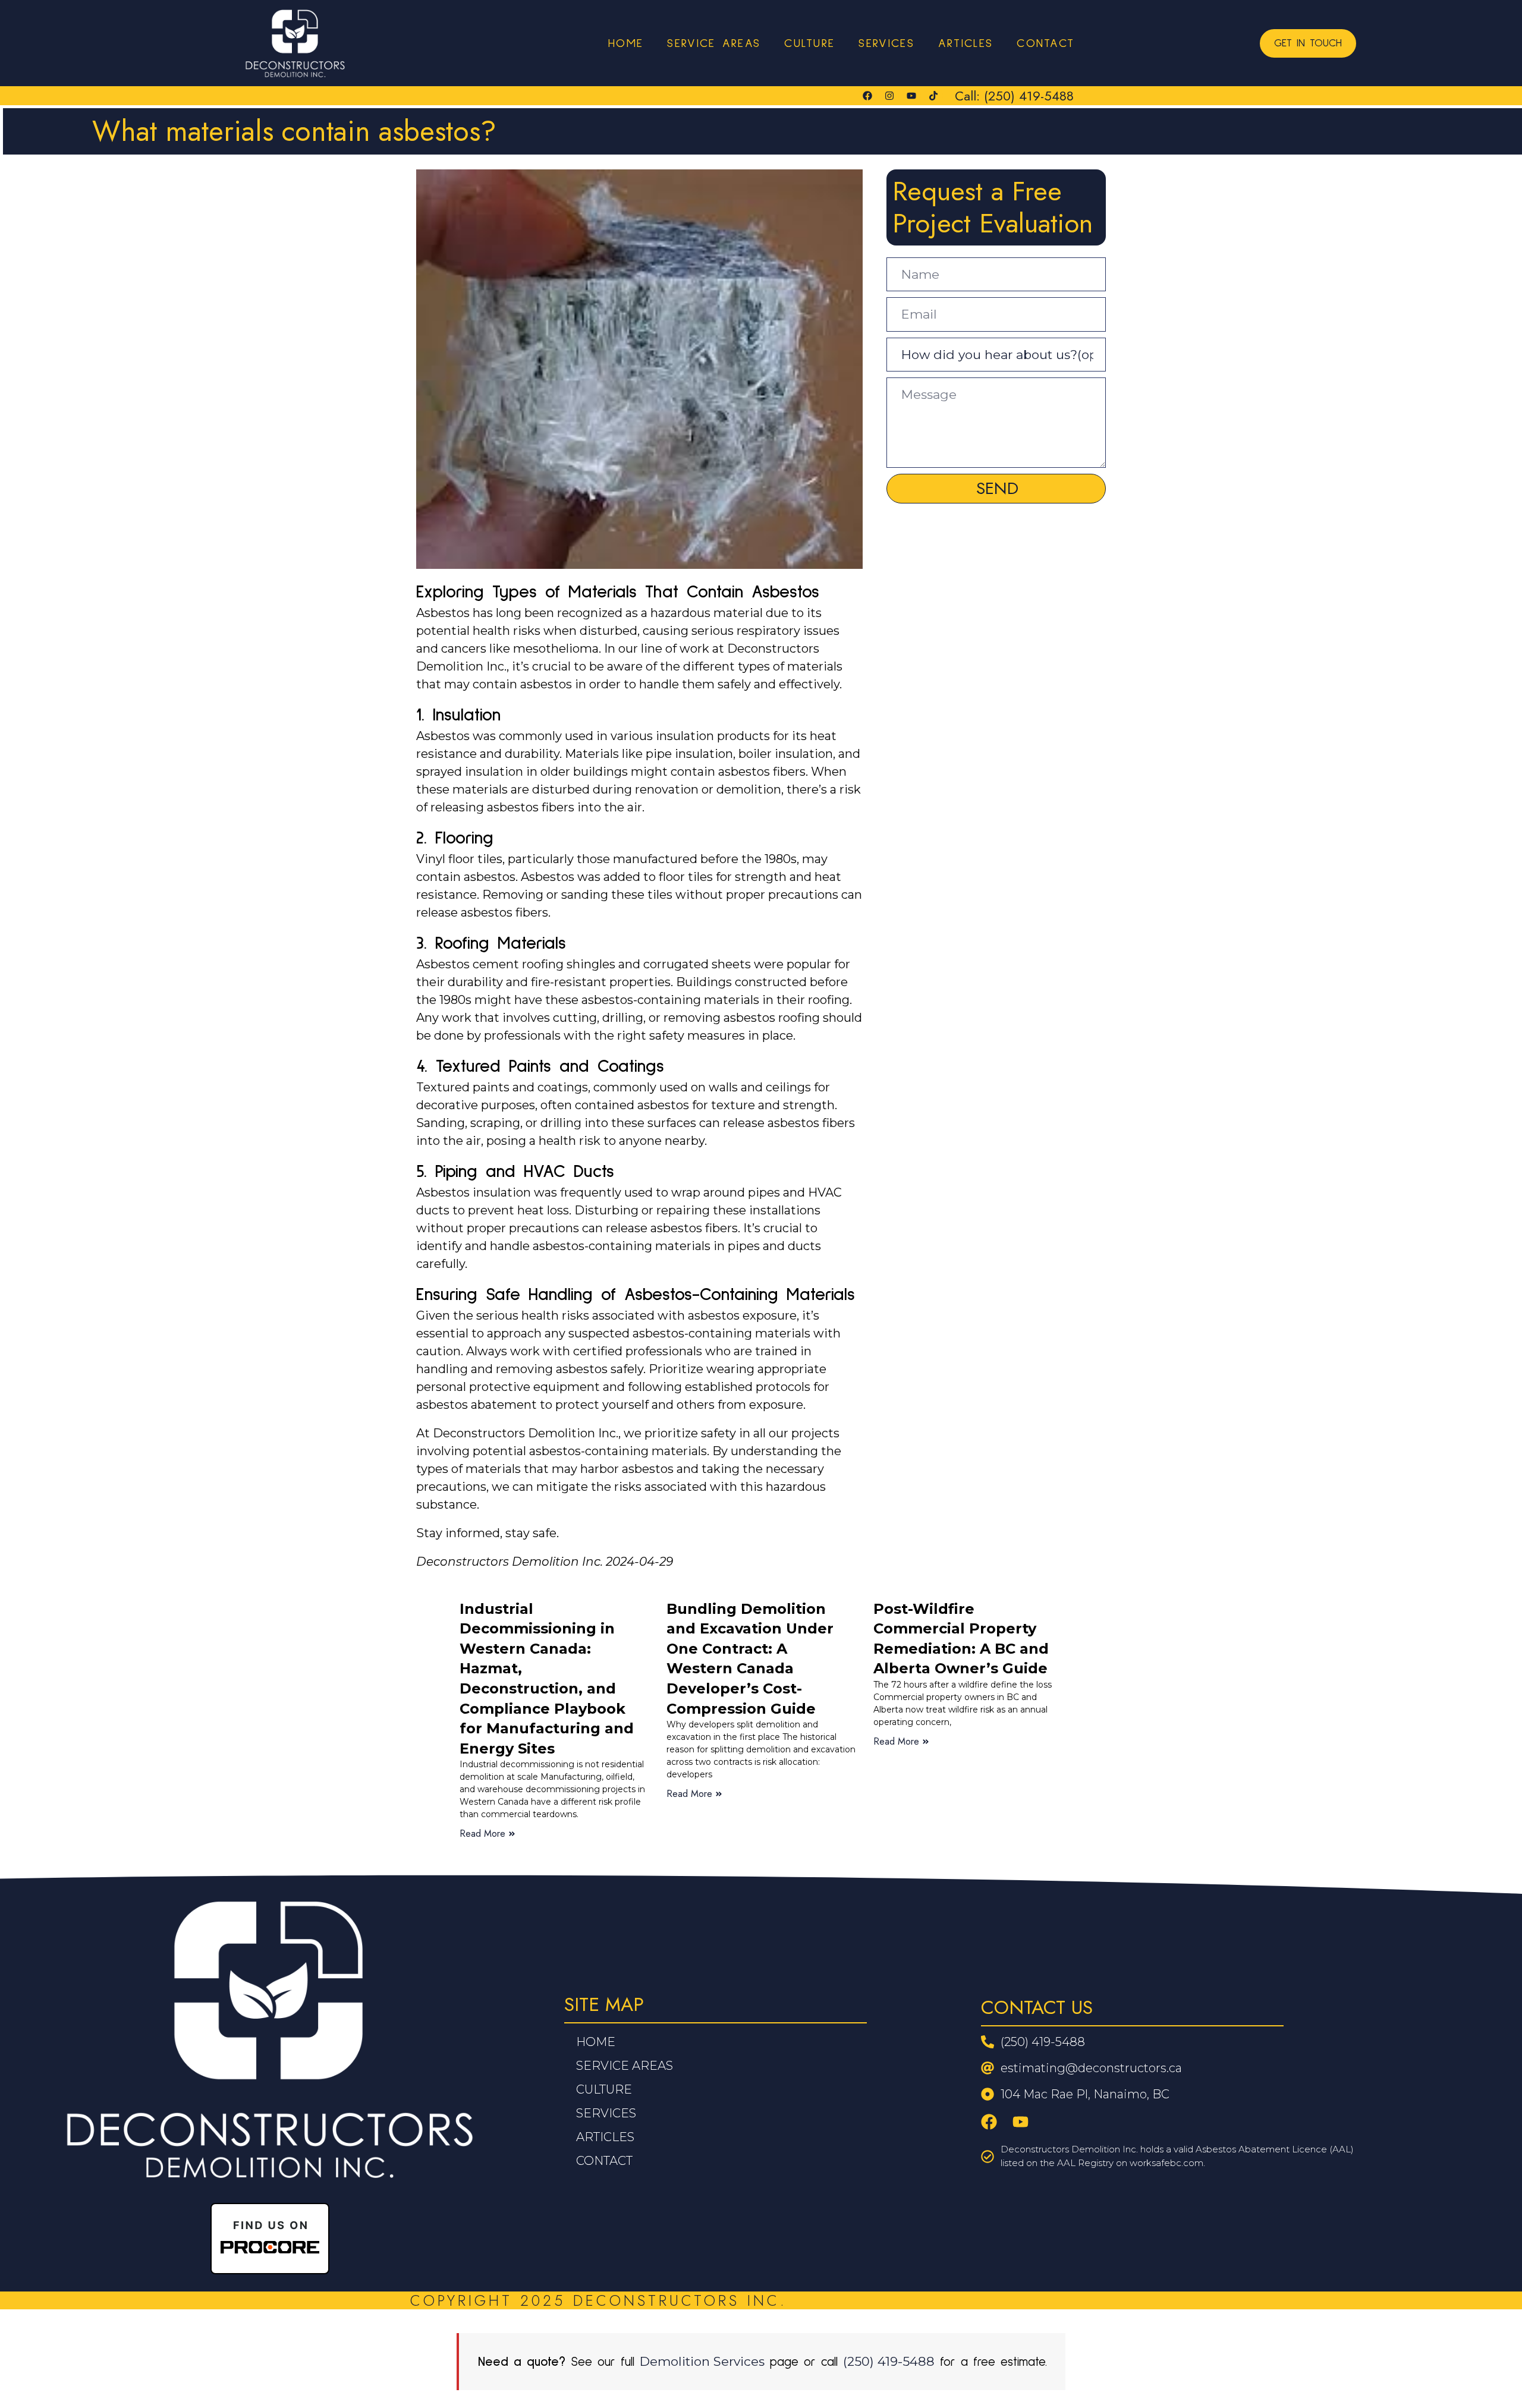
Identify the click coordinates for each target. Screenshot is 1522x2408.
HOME (626, 43)
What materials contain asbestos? (294, 131)
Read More (482, 1833)
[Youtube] (911, 96)
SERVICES (886, 43)
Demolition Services (702, 2361)
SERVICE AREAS (714, 43)
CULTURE (809, 43)
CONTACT (1045, 43)
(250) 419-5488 (889, 2361)
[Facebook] (867, 96)
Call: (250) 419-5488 (1014, 96)
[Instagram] (889, 96)
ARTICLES (966, 43)
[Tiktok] (933, 96)
